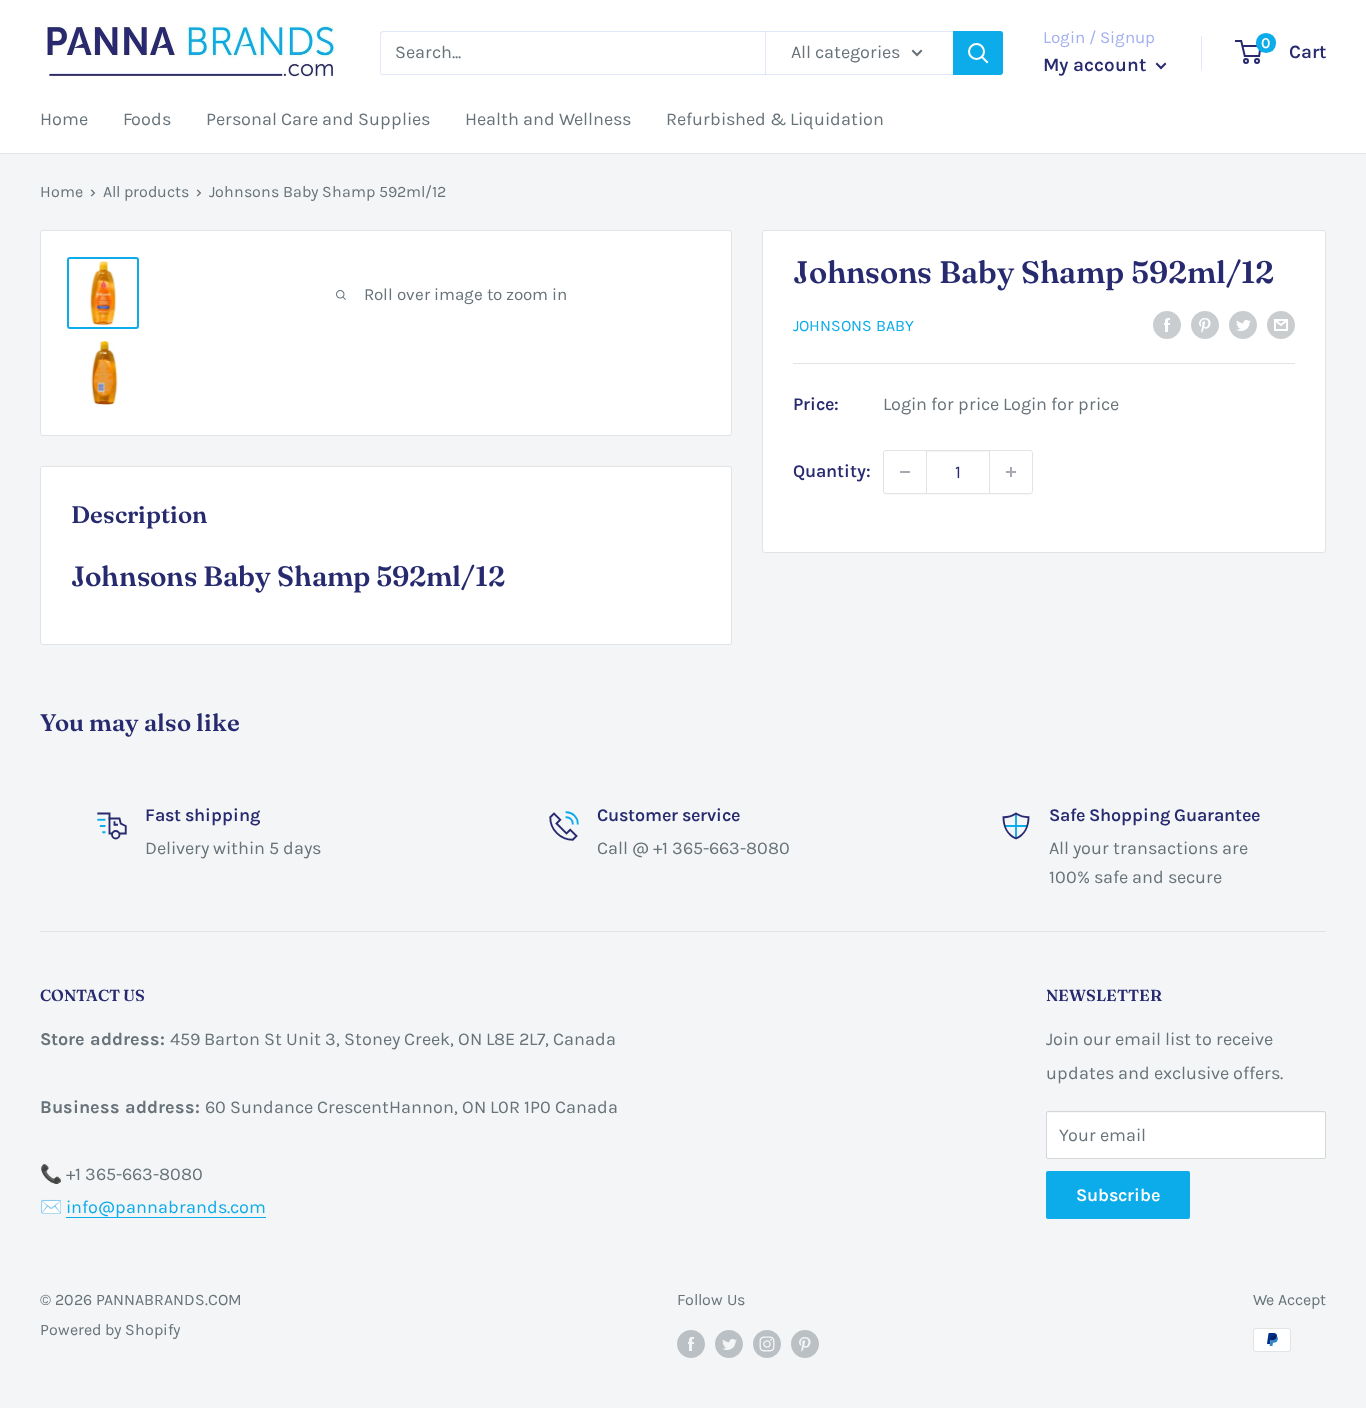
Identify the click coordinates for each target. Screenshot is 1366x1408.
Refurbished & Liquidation (775, 119)
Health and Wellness (548, 119)
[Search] (978, 53)
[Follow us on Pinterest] (805, 1343)
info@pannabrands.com (166, 1207)
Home (64, 119)
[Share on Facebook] (1167, 325)
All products (146, 191)
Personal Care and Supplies (318, 119)
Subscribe (1118, 1195)
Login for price (941, 404)
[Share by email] (1281, 325)
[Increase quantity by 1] (1011, 472)
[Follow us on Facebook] (691, 1343)
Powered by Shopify (110, 1329)
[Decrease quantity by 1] (905, 472)
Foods (147, 119)
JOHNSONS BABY (853, 325)
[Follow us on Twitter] (729, 1343)
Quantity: (832, 471)
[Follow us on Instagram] (767, 1343)
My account (1097, 65)
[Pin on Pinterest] (1205, 325)
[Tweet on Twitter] (1243, 325)
